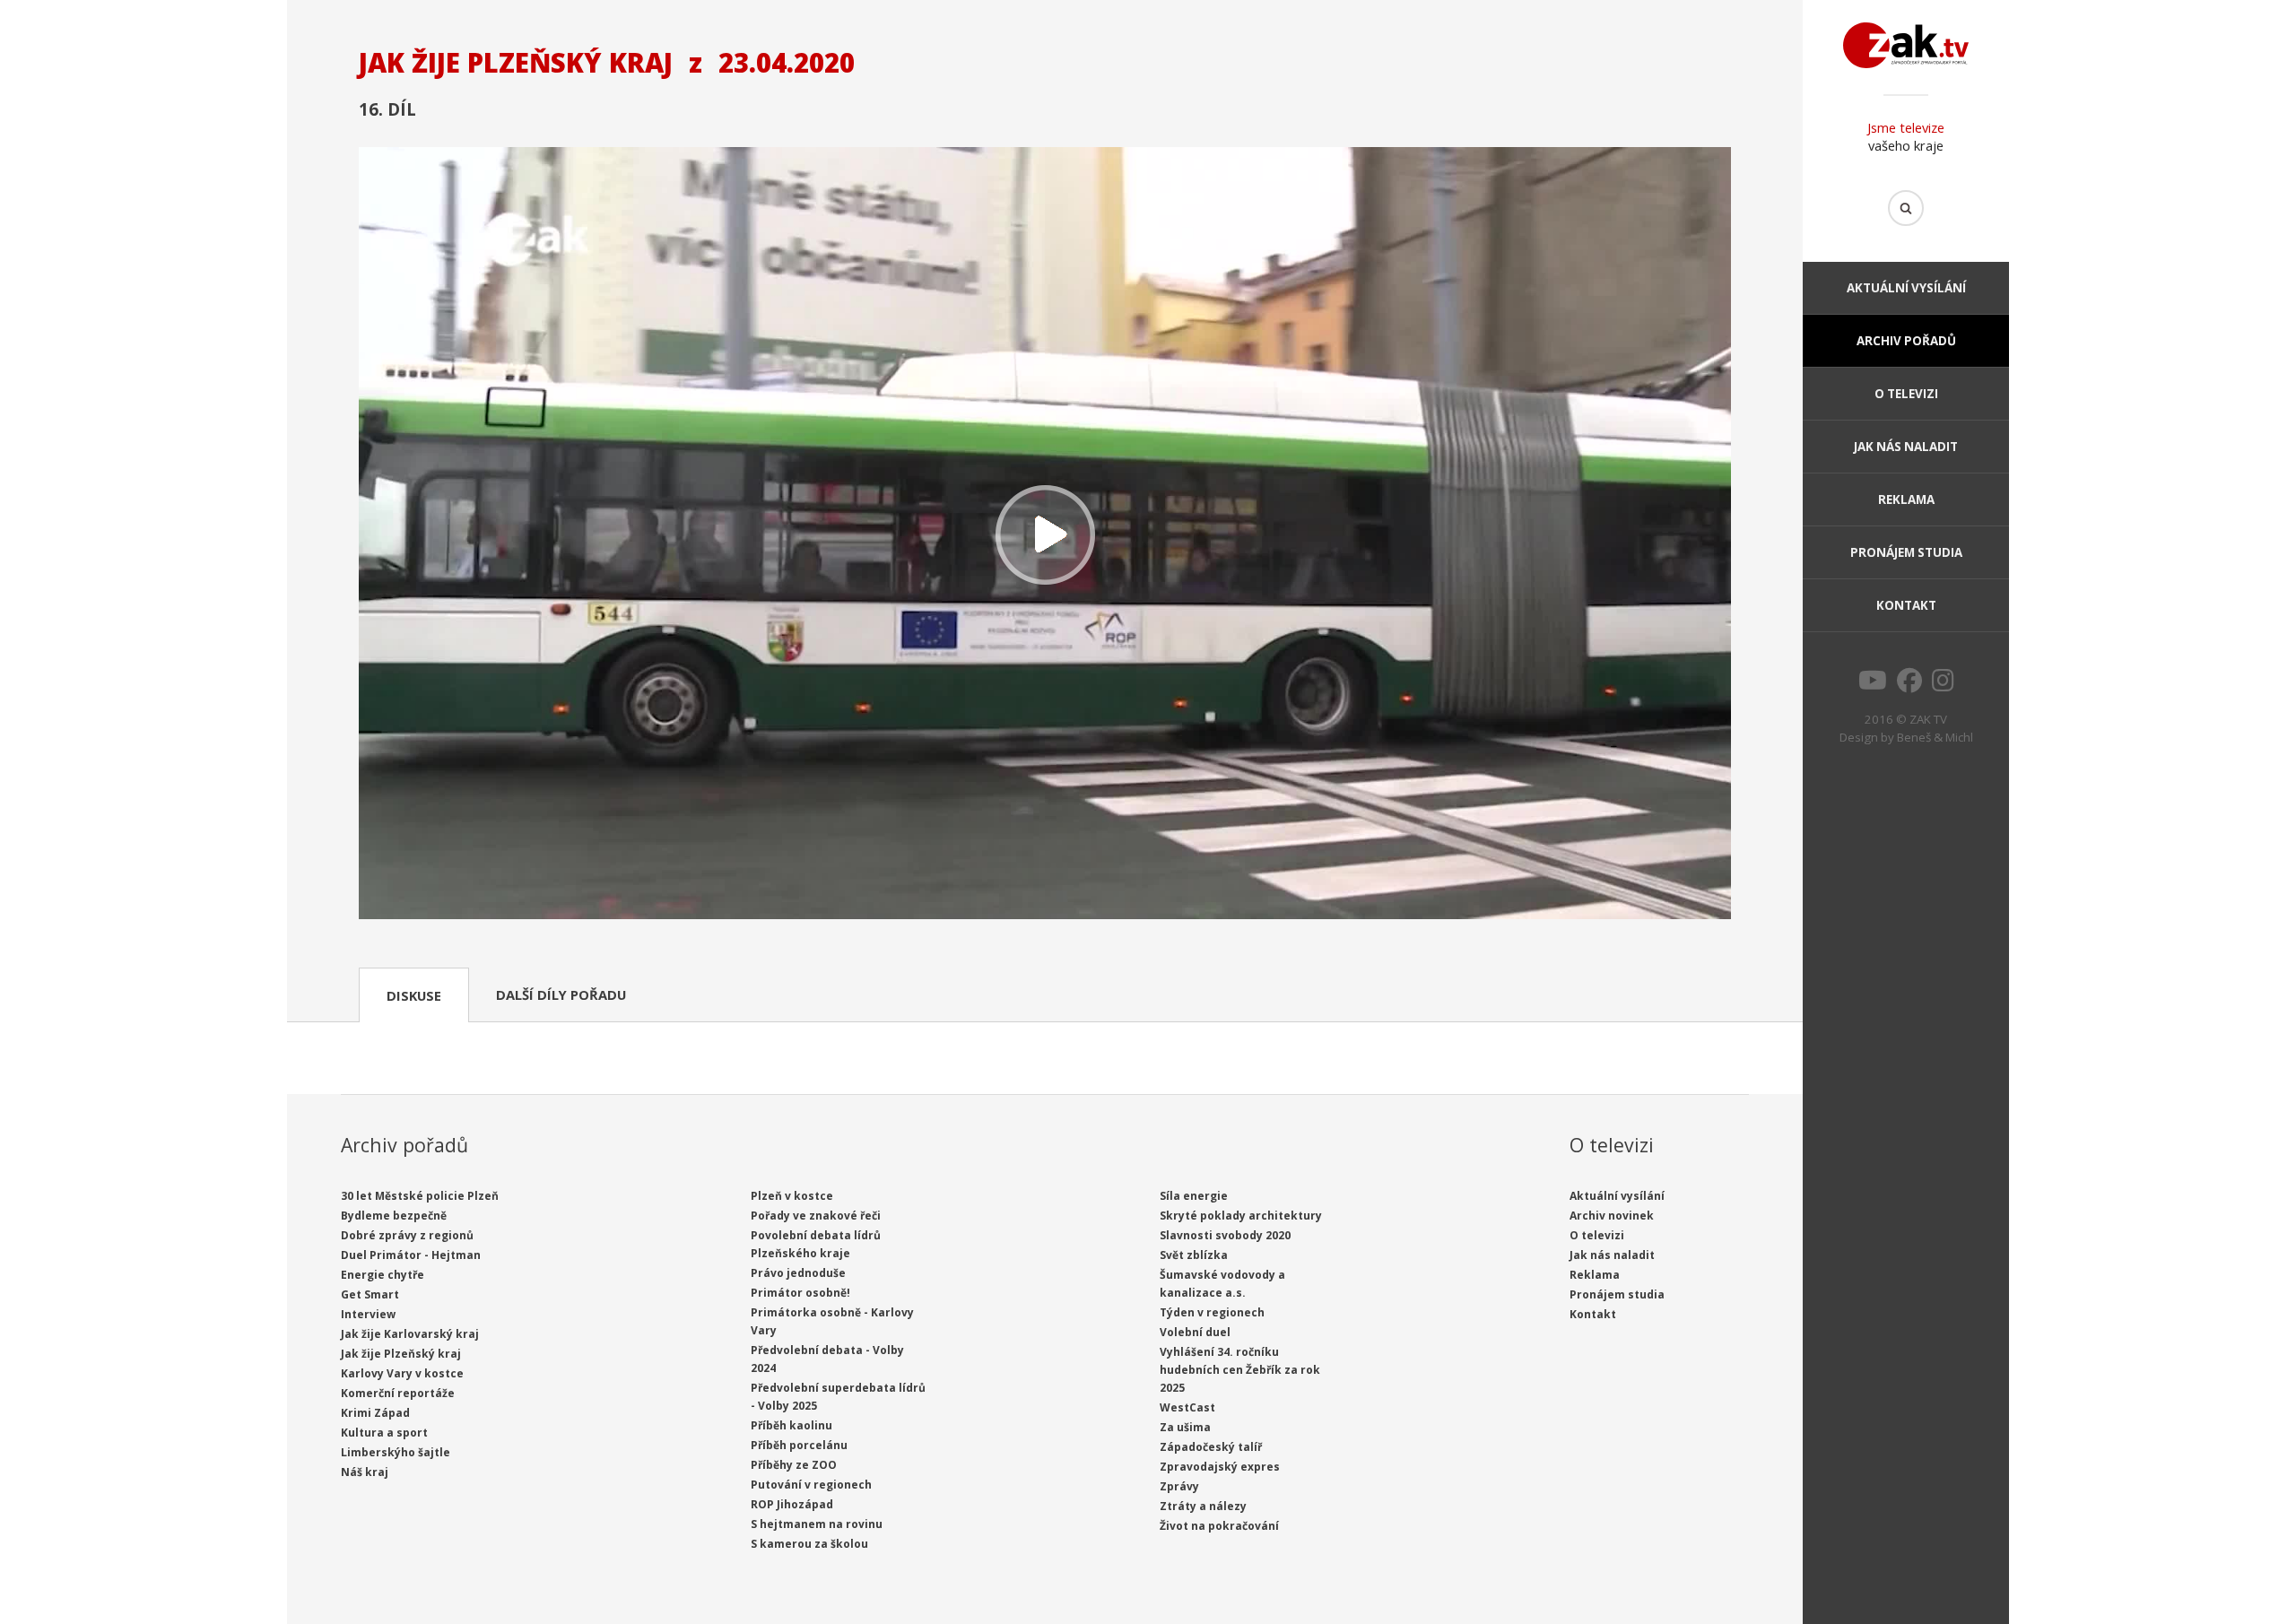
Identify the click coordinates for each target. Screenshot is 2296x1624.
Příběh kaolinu (791, 1425)
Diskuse (414, 995)
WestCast (1187, 1407)
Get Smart (370, 1294)
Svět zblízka (1194, 1255)
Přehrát (1045, 535)
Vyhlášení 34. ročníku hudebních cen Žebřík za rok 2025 (1240, 1370)
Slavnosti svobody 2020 (1225, 1235)
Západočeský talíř (1211, 1447)
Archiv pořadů (1906, 341)
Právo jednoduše (798, 1273)
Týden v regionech (1212, 1312)
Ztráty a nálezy (1203, 1506)
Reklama (1906, 499)
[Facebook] (1909, 685)
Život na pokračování (1219, 1526)
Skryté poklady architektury (1241, 1216)
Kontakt (1906, 605)
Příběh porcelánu (799, 1445)
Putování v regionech (811, 1485)
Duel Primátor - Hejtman (411, 1255)
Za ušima (1185, 1427)
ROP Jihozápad (792, 1504)
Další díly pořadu (561, 994)
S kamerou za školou (809, 1544)
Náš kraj (365, 1472)
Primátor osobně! (800, 1293)
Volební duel (1195, 1332)
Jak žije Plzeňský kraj (401, 1354)
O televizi (1906, 394)
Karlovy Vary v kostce (402, 1373)
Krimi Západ (375, 1413)
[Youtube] (1873, 685)
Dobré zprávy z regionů (407, 1235)
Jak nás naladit (1906, 447)
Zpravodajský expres (1220, 1467)
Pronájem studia (1906, 552)
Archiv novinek (1612, 1216)
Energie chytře (383, 1275)
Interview (368, 1314)
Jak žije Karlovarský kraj (410, 1334)
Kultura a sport (384, 1433)
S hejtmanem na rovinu (817, 1524)
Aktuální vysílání (1906, 288)
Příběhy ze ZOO (794, 1465)
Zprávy (1179, 1486)
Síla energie (1194, 1196)
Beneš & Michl (1935, 737)
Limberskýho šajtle (396, 1452)
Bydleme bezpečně (394, 1216)
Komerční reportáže (398, 1393)
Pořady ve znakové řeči (816, 1216)
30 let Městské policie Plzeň (420, 1196)
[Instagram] (1943, 685)
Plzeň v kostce (792, 1196)
